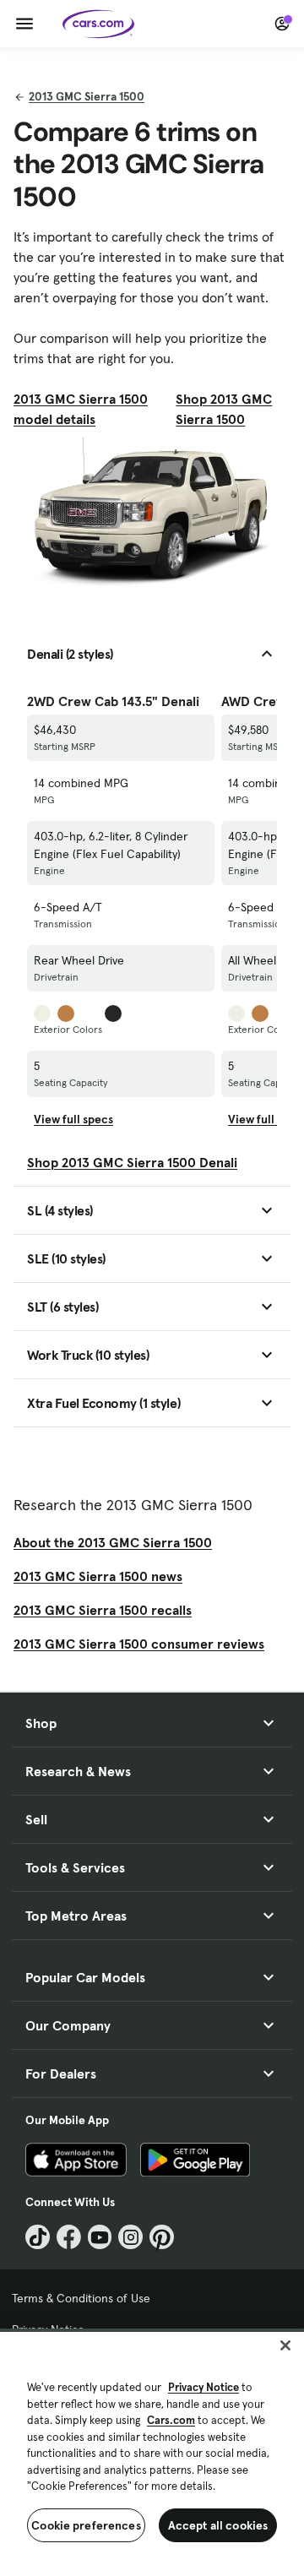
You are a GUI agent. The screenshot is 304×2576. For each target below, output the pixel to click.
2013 (87, 96)
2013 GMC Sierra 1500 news (98, 1576)
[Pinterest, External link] (162, 2237)
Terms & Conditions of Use (81, 2298)
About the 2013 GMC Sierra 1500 (113, 1542)
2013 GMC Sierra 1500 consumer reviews (139, 1644)
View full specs (73, 1119)
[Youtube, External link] (100, 2237)
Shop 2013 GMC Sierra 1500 (224, 409)
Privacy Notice (204, 2387)
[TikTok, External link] (38, 2237)
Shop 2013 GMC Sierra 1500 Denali (132, 1162)
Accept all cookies (218, 2525)
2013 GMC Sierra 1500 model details (81, 409)
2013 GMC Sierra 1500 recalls (103, 1610)
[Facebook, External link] (69, 2237)
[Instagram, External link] (130, 2237)
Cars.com (171, 2420)
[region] (152, 2452)
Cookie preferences (86, 2525)
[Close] (285, 2345)
